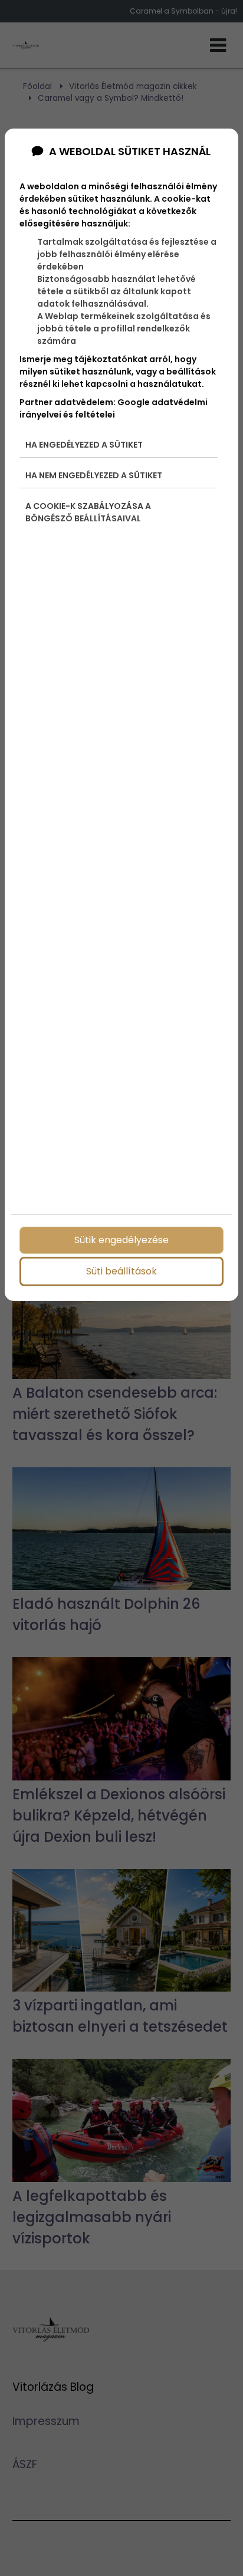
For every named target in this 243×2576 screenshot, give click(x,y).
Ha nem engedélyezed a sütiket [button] (94, 475)
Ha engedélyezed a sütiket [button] (84, 445)
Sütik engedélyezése (121, 1240)
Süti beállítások (121, 1271)
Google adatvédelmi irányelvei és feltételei (114, 408)
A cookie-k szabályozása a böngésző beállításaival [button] (88, 512)
